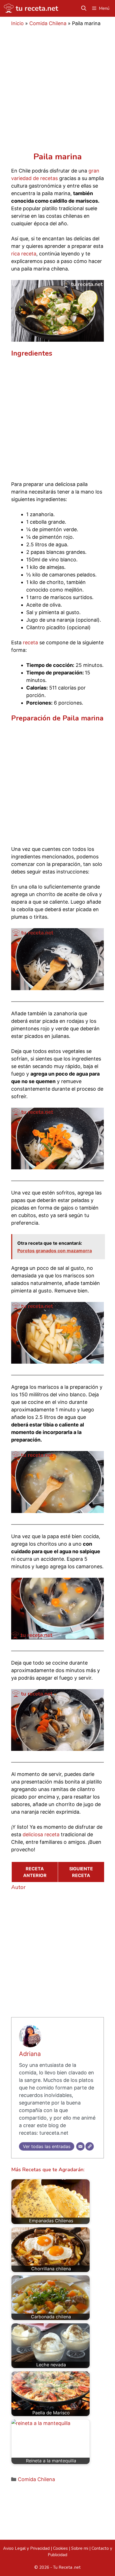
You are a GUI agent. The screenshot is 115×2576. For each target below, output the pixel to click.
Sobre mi (80, 2548)
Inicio (17, 23)
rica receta (24, 254)
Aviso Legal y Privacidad (26, 2548)
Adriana (30, 2054)
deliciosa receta (41, 1834)
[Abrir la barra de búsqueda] (84, 8)
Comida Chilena (48, 23)
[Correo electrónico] (80, 2146)
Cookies (60, 2548)
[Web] (90, 2146)
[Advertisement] (57, 92)
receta (30, 642)
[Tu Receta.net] (31, 8)
